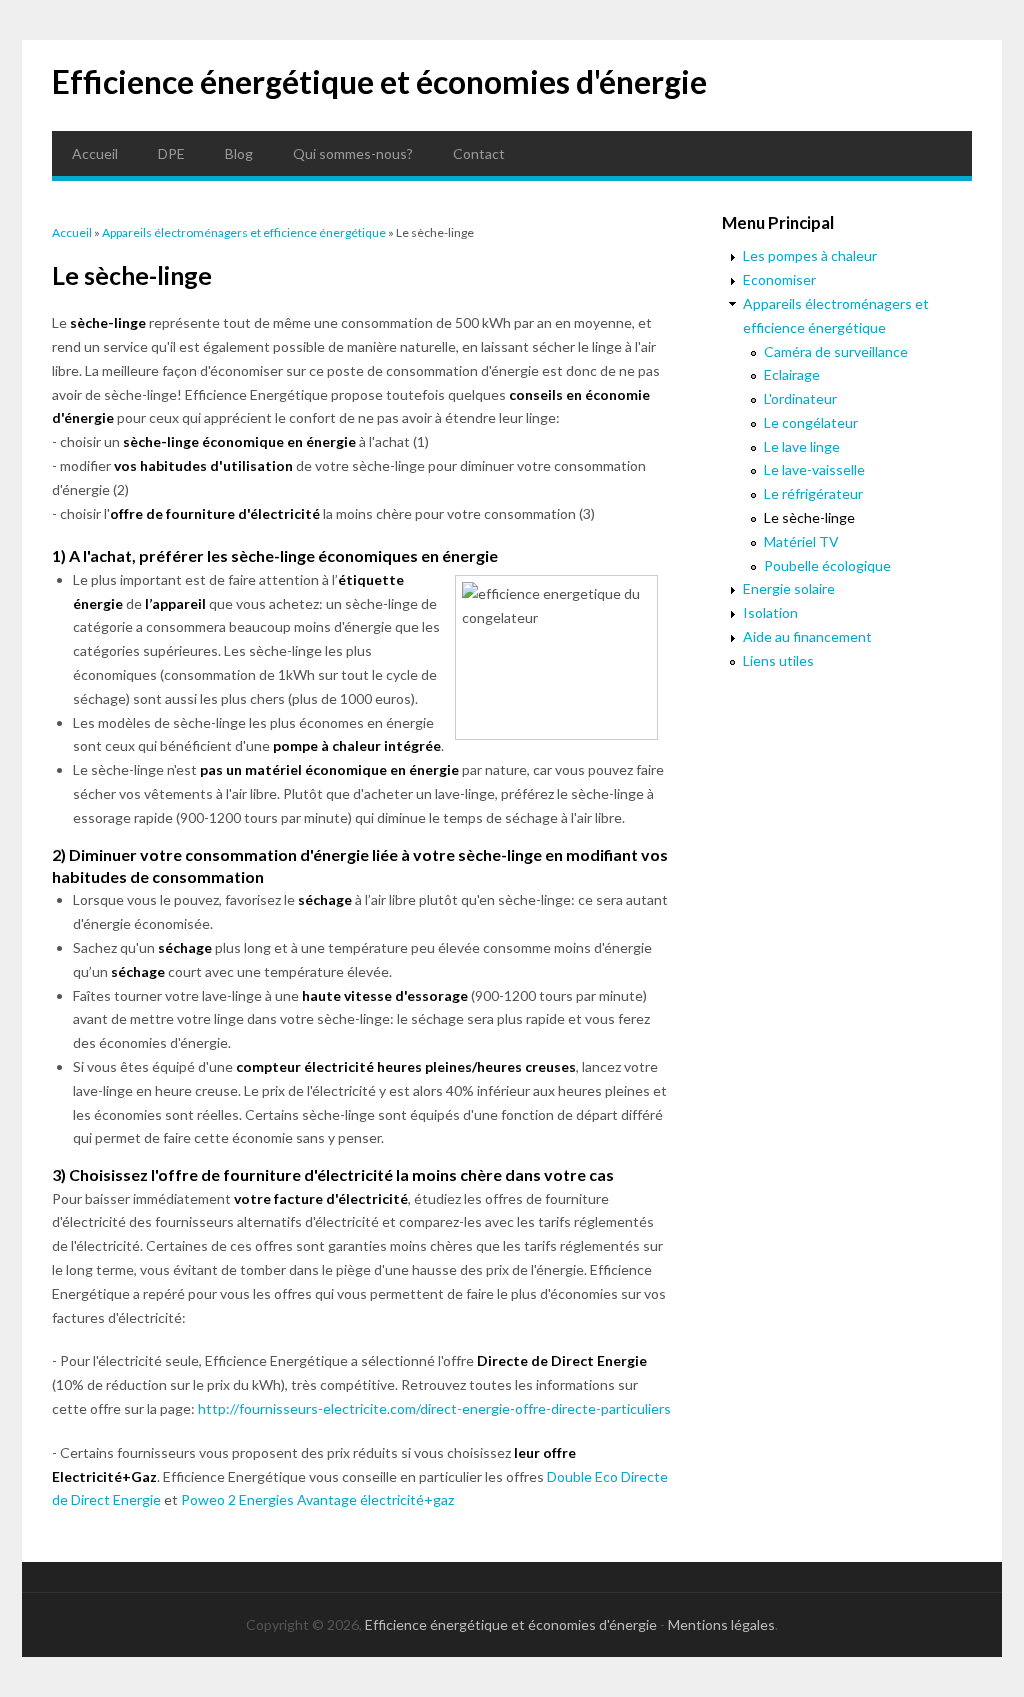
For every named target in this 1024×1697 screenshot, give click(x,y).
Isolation (770, 612)
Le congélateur (811, 422)
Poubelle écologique (827, 565)
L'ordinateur (800, 398)
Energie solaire (789, 588)
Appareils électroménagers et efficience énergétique (244, 232)
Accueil (95, 153)
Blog (239, 153)
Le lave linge (802, 446)
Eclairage (792, 374)
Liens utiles (778, 660)
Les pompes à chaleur (810, 255)
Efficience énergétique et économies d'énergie (379, 81)
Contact (479, 153)
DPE (171, 153)
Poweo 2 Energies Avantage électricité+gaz (317, 1499)
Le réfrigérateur (813, 493)
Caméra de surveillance (836, 351)
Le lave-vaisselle (814, 469)
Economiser (779, 279)
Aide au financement (807, 636)
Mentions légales (721, 1624)
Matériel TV (801, 541)
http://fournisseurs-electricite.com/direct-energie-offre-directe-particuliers (434, 1408)
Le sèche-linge (809, 517)
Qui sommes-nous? (353, 153)
